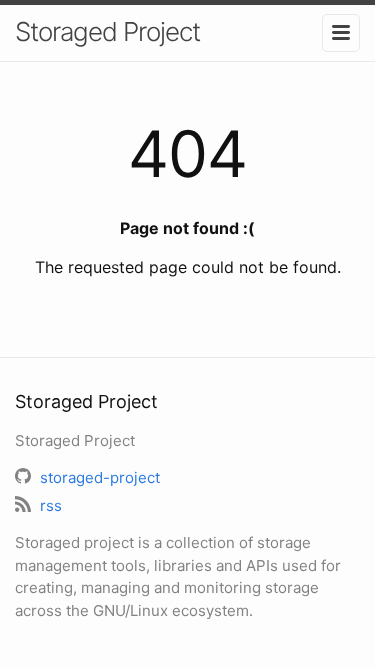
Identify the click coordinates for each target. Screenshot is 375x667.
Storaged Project (107, 31)
